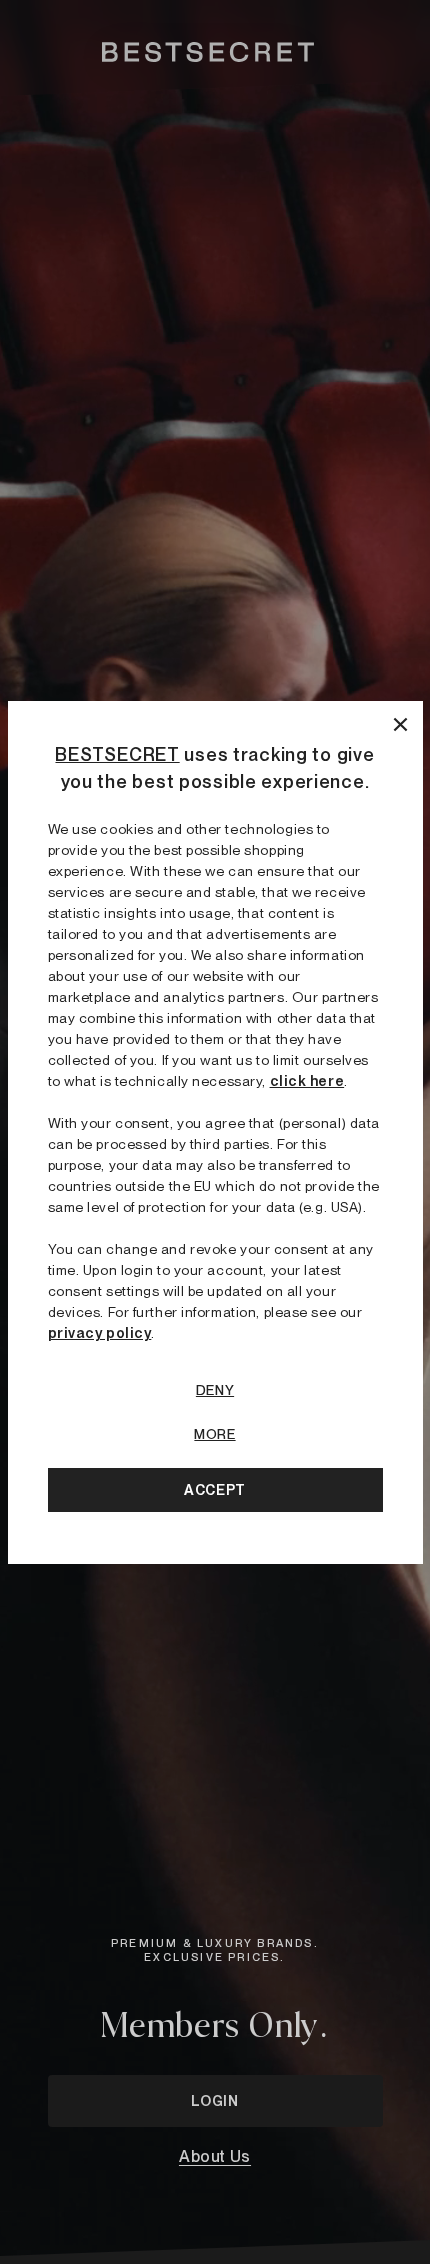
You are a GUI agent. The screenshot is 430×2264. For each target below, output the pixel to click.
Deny (215, 1390)
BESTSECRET (117, 754)
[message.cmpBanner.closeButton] (400, 723)
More (214, 1434)
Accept (214, 1490)
